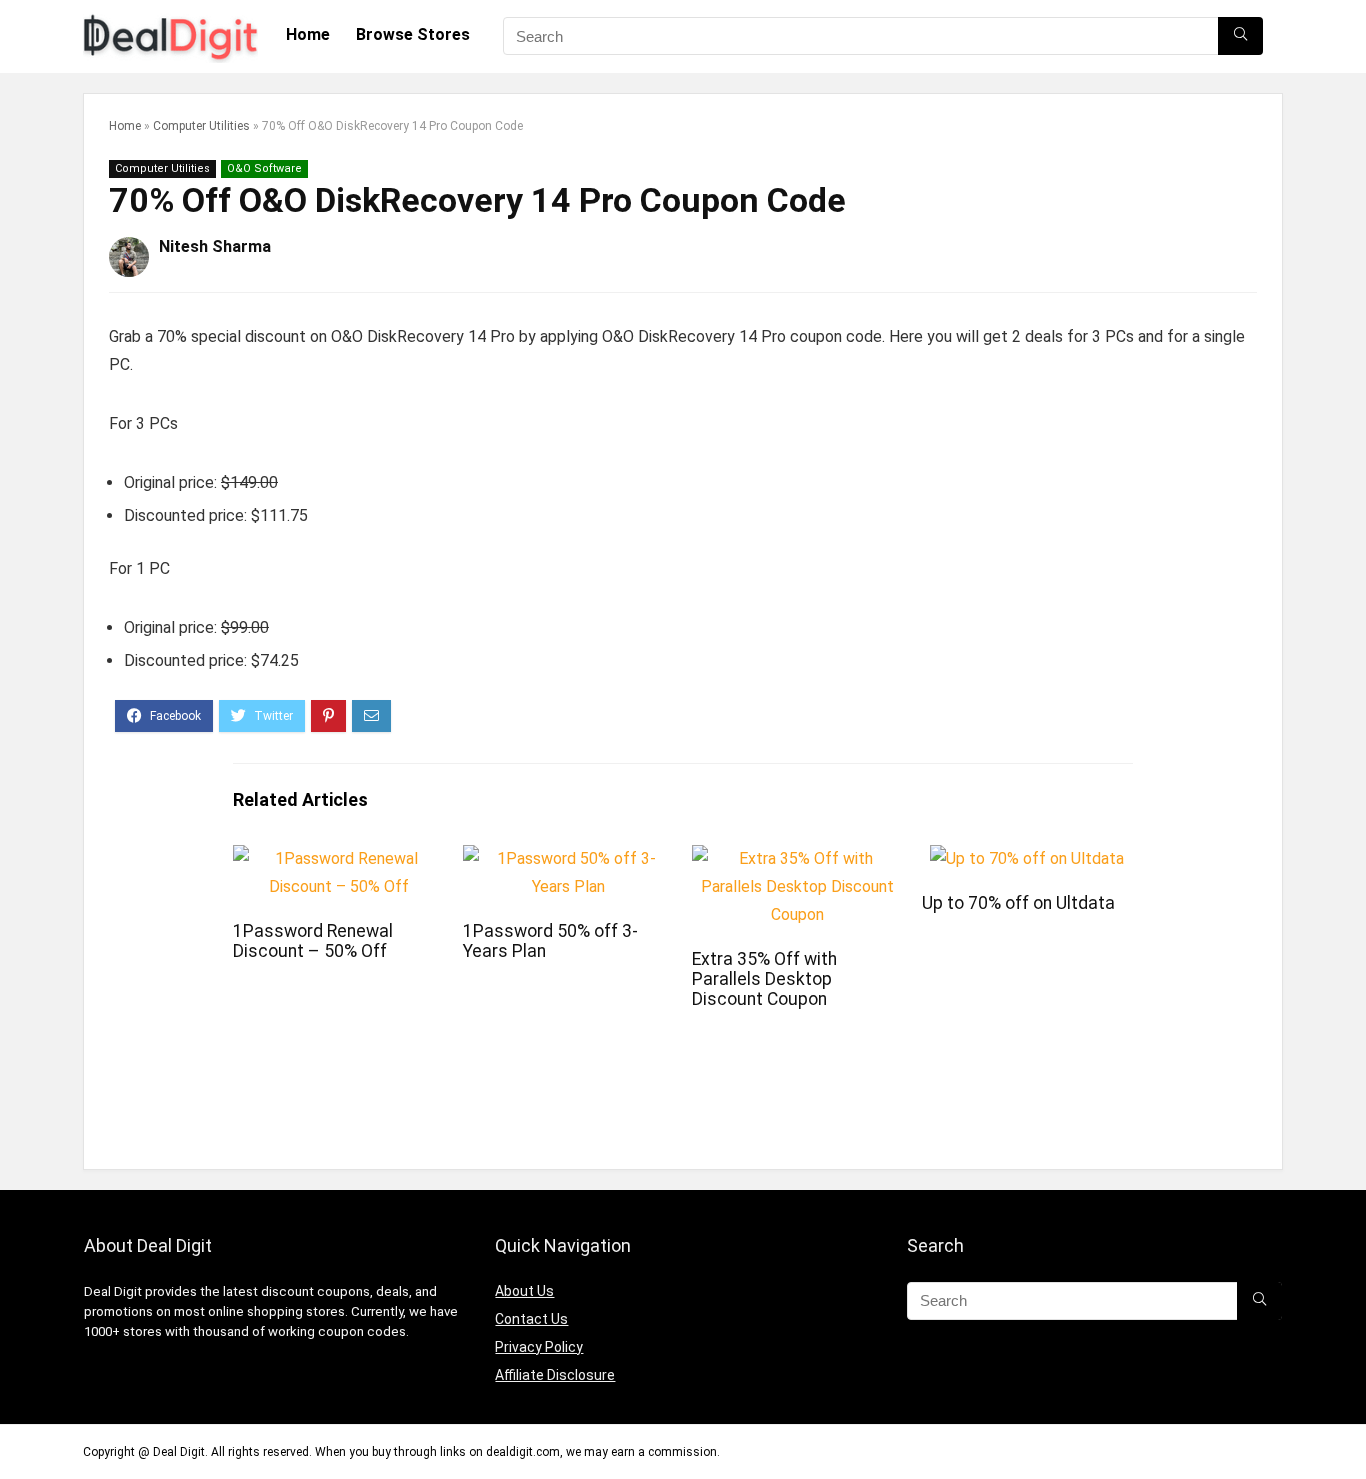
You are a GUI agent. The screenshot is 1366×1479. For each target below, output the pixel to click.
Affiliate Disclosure (555, 1375)
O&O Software (264, 168)
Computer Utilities (201, 126)
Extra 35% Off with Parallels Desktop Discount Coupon (764, 979)
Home (308, 34)
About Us (524, 1291)
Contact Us (531, 1319)
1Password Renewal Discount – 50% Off (313, 941)
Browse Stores (413, 34)
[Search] (1240, 36)
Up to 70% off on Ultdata (1018, 903)
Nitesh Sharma (215, 246)
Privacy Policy (539, 1347)
